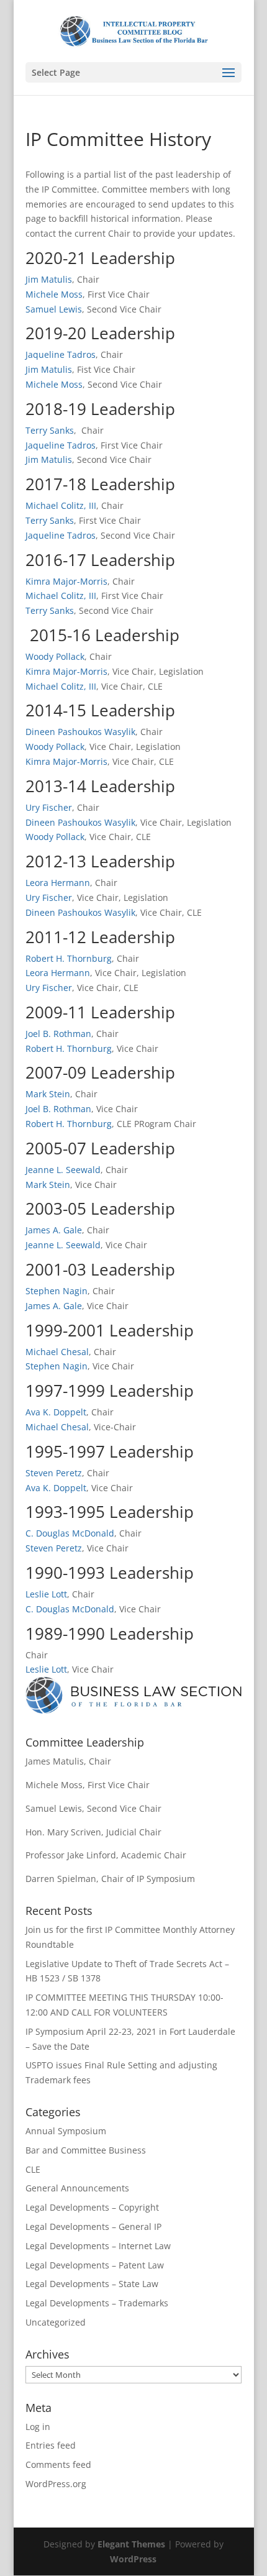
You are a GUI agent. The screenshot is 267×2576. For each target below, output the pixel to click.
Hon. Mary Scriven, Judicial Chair (93, 1832)
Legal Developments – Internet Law (98, 2246)
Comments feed (58, 2464)
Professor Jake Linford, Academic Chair (106, 1855)
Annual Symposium (66, 2131)
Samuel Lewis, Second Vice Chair (93, 1808)
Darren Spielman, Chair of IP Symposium (110, 1879)
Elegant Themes (131, 2544)
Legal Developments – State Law (92, 2284)
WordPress (133, 2559)
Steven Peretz (54, 1473)
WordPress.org (56, 2484)
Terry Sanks (50, 430)
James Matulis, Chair (68, 1761)
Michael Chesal (57, 1352)
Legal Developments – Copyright (92, 2207)
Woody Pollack (55, 656)
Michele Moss (54, 294)
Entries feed (51, 2445)
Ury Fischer (49, 807)
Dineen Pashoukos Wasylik (80, 732)
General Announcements (77, 2188)
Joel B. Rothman (58, 1034)
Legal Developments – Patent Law (95, 2265)
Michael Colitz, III (61, 505)
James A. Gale (54, 1230)
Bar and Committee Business (86, 2150)
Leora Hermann (58, 883)
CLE (33, 2169)
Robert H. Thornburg (69, 958)
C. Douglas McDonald (70, 1533)
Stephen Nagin (57, 1291)
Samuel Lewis (54, 309)
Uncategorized (56, 2322)
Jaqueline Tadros (61, 354)
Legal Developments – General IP (93, 2227)
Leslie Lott (46, 1594)
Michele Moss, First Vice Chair (88, 1785)
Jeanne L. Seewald (63, 1170)
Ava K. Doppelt (56, 1412)
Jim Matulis (49, 279)
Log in (38, 2427)
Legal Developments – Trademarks (97, 2303)
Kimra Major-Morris (66, 581)
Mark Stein (48, 1094)
